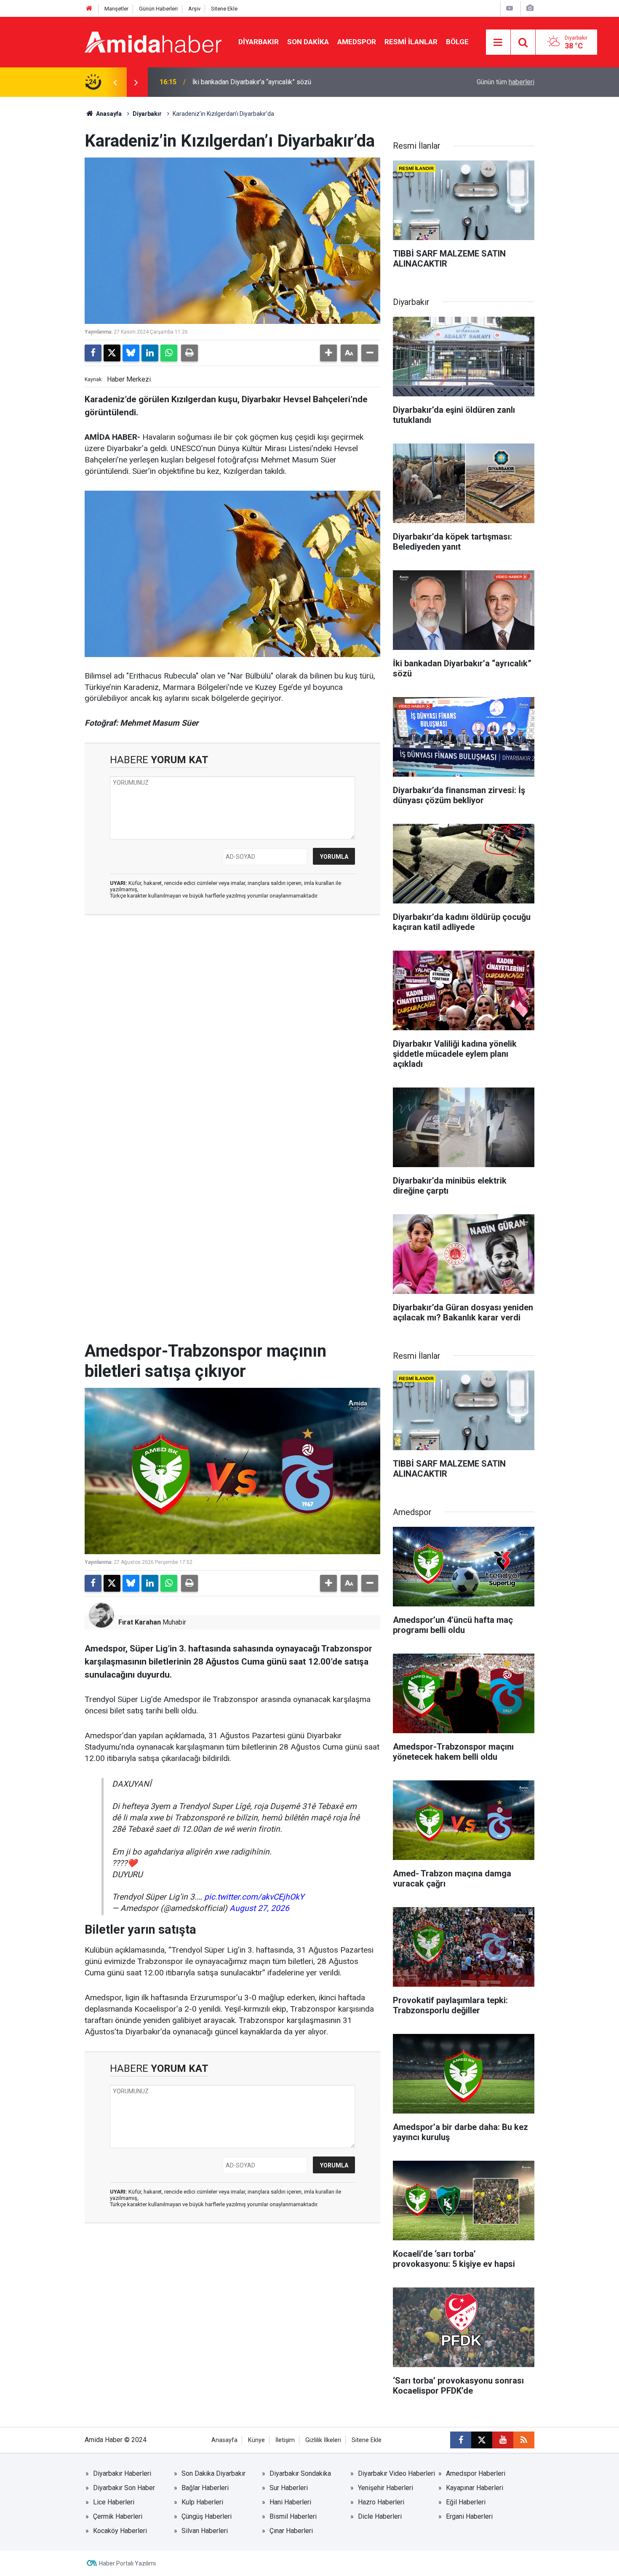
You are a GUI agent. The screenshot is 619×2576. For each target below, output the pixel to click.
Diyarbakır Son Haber (124, 2488)
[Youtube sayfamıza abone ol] (503, 2440)
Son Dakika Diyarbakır (213, 2473)
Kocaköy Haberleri (120, 2531)
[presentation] (115, 82)
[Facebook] (93, 353)
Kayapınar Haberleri (475, 2488)
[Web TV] (510, 8)
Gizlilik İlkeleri (323, 2440)
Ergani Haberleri (469, 2516)
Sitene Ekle (224, 9)
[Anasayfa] (89, 9)
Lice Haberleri (114, 2502)
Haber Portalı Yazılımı (127, 2563)
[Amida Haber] (153, 41)
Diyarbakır (259, 42)
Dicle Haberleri (380, 2516)
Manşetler (116, 9)
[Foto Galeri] (530, 8)
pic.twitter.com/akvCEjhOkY (254, 1897)
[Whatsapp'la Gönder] (169, 353)
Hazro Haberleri (381, 2502)
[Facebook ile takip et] (461, 2440)
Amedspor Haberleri (476, 2473)
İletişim (285, 2440)
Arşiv (194, 9)
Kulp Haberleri (202, 2502)
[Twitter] (112, 353)
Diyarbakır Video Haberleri (396, 2473)
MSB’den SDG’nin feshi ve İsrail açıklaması (255, 82)
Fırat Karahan (140, 1622)
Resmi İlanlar (411, 42)
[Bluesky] (131, 353)
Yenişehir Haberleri (386, 2488)
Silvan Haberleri (205, 2531)
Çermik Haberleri (118, 2516)
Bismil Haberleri (293, 2516)
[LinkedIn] (150, 353)
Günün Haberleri (158, 9)
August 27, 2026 (259, 1908)
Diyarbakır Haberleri (122, 2473)
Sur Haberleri (289, 2488)
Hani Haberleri (290, 2502)
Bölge (457, 42)
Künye (256, 2440)
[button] (328, 353)
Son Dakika (308, 42)
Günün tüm (506, 82)
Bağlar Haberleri (205, 2488)
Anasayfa (108, 114)
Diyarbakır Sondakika (300, 2473)
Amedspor (357, 42)
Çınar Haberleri (291, 2531)
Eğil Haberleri (466, 2502)
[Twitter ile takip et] (482, 2440)
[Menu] (498, 43)
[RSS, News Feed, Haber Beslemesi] (524, 2440)
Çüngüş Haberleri (207, 2516)
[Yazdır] (189, 353)
